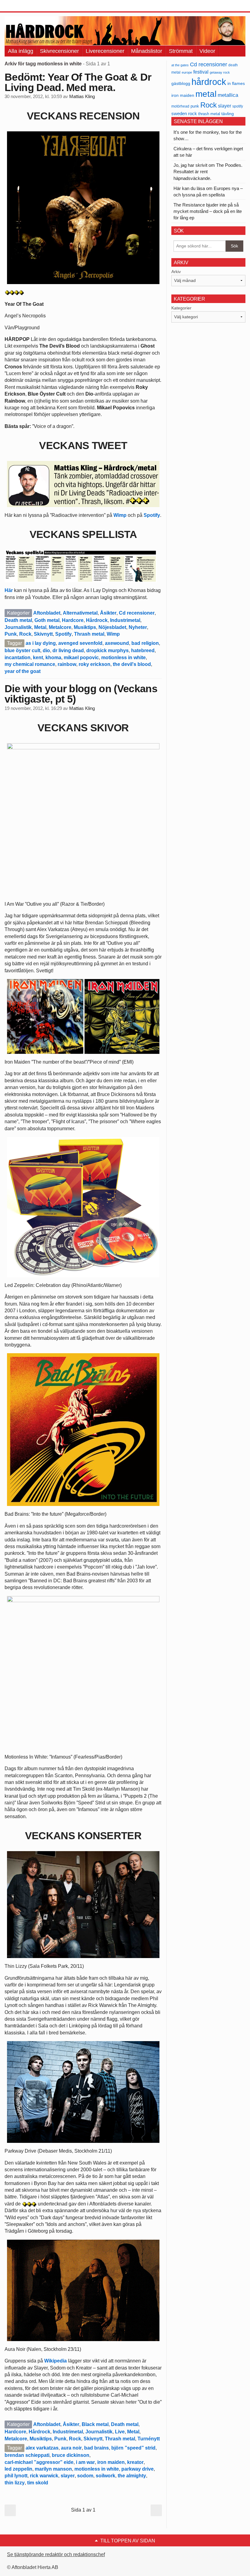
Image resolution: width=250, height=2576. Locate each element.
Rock (25, 634)
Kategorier (181, 308)
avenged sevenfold (80, 643)
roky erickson (95, 664)
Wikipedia (55, 2361)
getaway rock (220, 72)
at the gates (180, 65)
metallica (228, 95)
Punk (11, 634)
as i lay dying (41, 643)
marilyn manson (53, 2469)
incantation (18, 658)
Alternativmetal (80, 613)
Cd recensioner (137, 613)
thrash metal (209, 114)
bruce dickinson (71, 2455)
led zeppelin (18, 2469)
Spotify (152, 515)
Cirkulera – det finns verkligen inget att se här (208, 152)
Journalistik (18, 627)
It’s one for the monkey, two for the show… (208, 135)
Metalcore (60, 627)
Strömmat (181, 51)
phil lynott (16, 2476)
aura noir (71, 2448)
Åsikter (108, 613)
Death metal (18, 620)
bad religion (145, 643)
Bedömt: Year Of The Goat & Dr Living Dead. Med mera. (78, 82)
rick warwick (44, 2476)
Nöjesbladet (112, 627)
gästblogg (181, 84)
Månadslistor (147, 51)
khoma (53, 658)
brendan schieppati (27, 2455)
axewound (117, 643)
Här (9, 590)
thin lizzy (15, 2483)
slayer (68, 2476)
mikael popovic (81, 658)
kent (38, 658)
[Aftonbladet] (27, 6)
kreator (135, 2462)
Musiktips (85, 627)
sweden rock (184, 114)
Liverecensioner (105, 51)
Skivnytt (43, 634)
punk (195, 106)
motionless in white (123, 658)
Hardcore (73, 620)
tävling (228, 114)
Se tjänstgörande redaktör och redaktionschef (56, 2554)
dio (46, 650)
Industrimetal (125, 620)
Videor (207, 51)
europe (187, 72)
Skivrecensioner (59, 51)
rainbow (67, 664)
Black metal (95, 2424)
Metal (40, 627)
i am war (85, 2462)
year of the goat (23, 671)
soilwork (105, 2476)
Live (120, 2432)
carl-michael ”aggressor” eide (39, 2462)
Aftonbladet (47, 613)
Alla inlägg (21, 51)
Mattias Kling (82, 97)
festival (201, 72)
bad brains (96, 2448)
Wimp (120, 515)
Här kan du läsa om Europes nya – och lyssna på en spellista (208, 192)
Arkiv (176, 272)
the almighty (132, 2476)
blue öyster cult (22, 650)
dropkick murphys (107, 650)
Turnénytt (149, 2439)
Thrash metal (89, 634)
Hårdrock (97, 620)
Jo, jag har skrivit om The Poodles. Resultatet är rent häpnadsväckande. (208, 172)
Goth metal (47, 620)
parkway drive (137, 2469)
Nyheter (138, 627)
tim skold (38, 2483)
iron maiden (111, 2462)
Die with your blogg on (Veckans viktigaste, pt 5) (81, 694)
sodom (85, 2476)
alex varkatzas (42, 2448)
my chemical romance (30, 664)
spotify (238, 106)
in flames (236, 83)
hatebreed (143, 650)
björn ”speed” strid (133, 2448)
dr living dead (68, 650)
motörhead (180, 106)
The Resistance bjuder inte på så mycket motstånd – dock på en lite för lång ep (208, 211)
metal (206, 94)
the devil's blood (132, 664)
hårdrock (209, 82)
